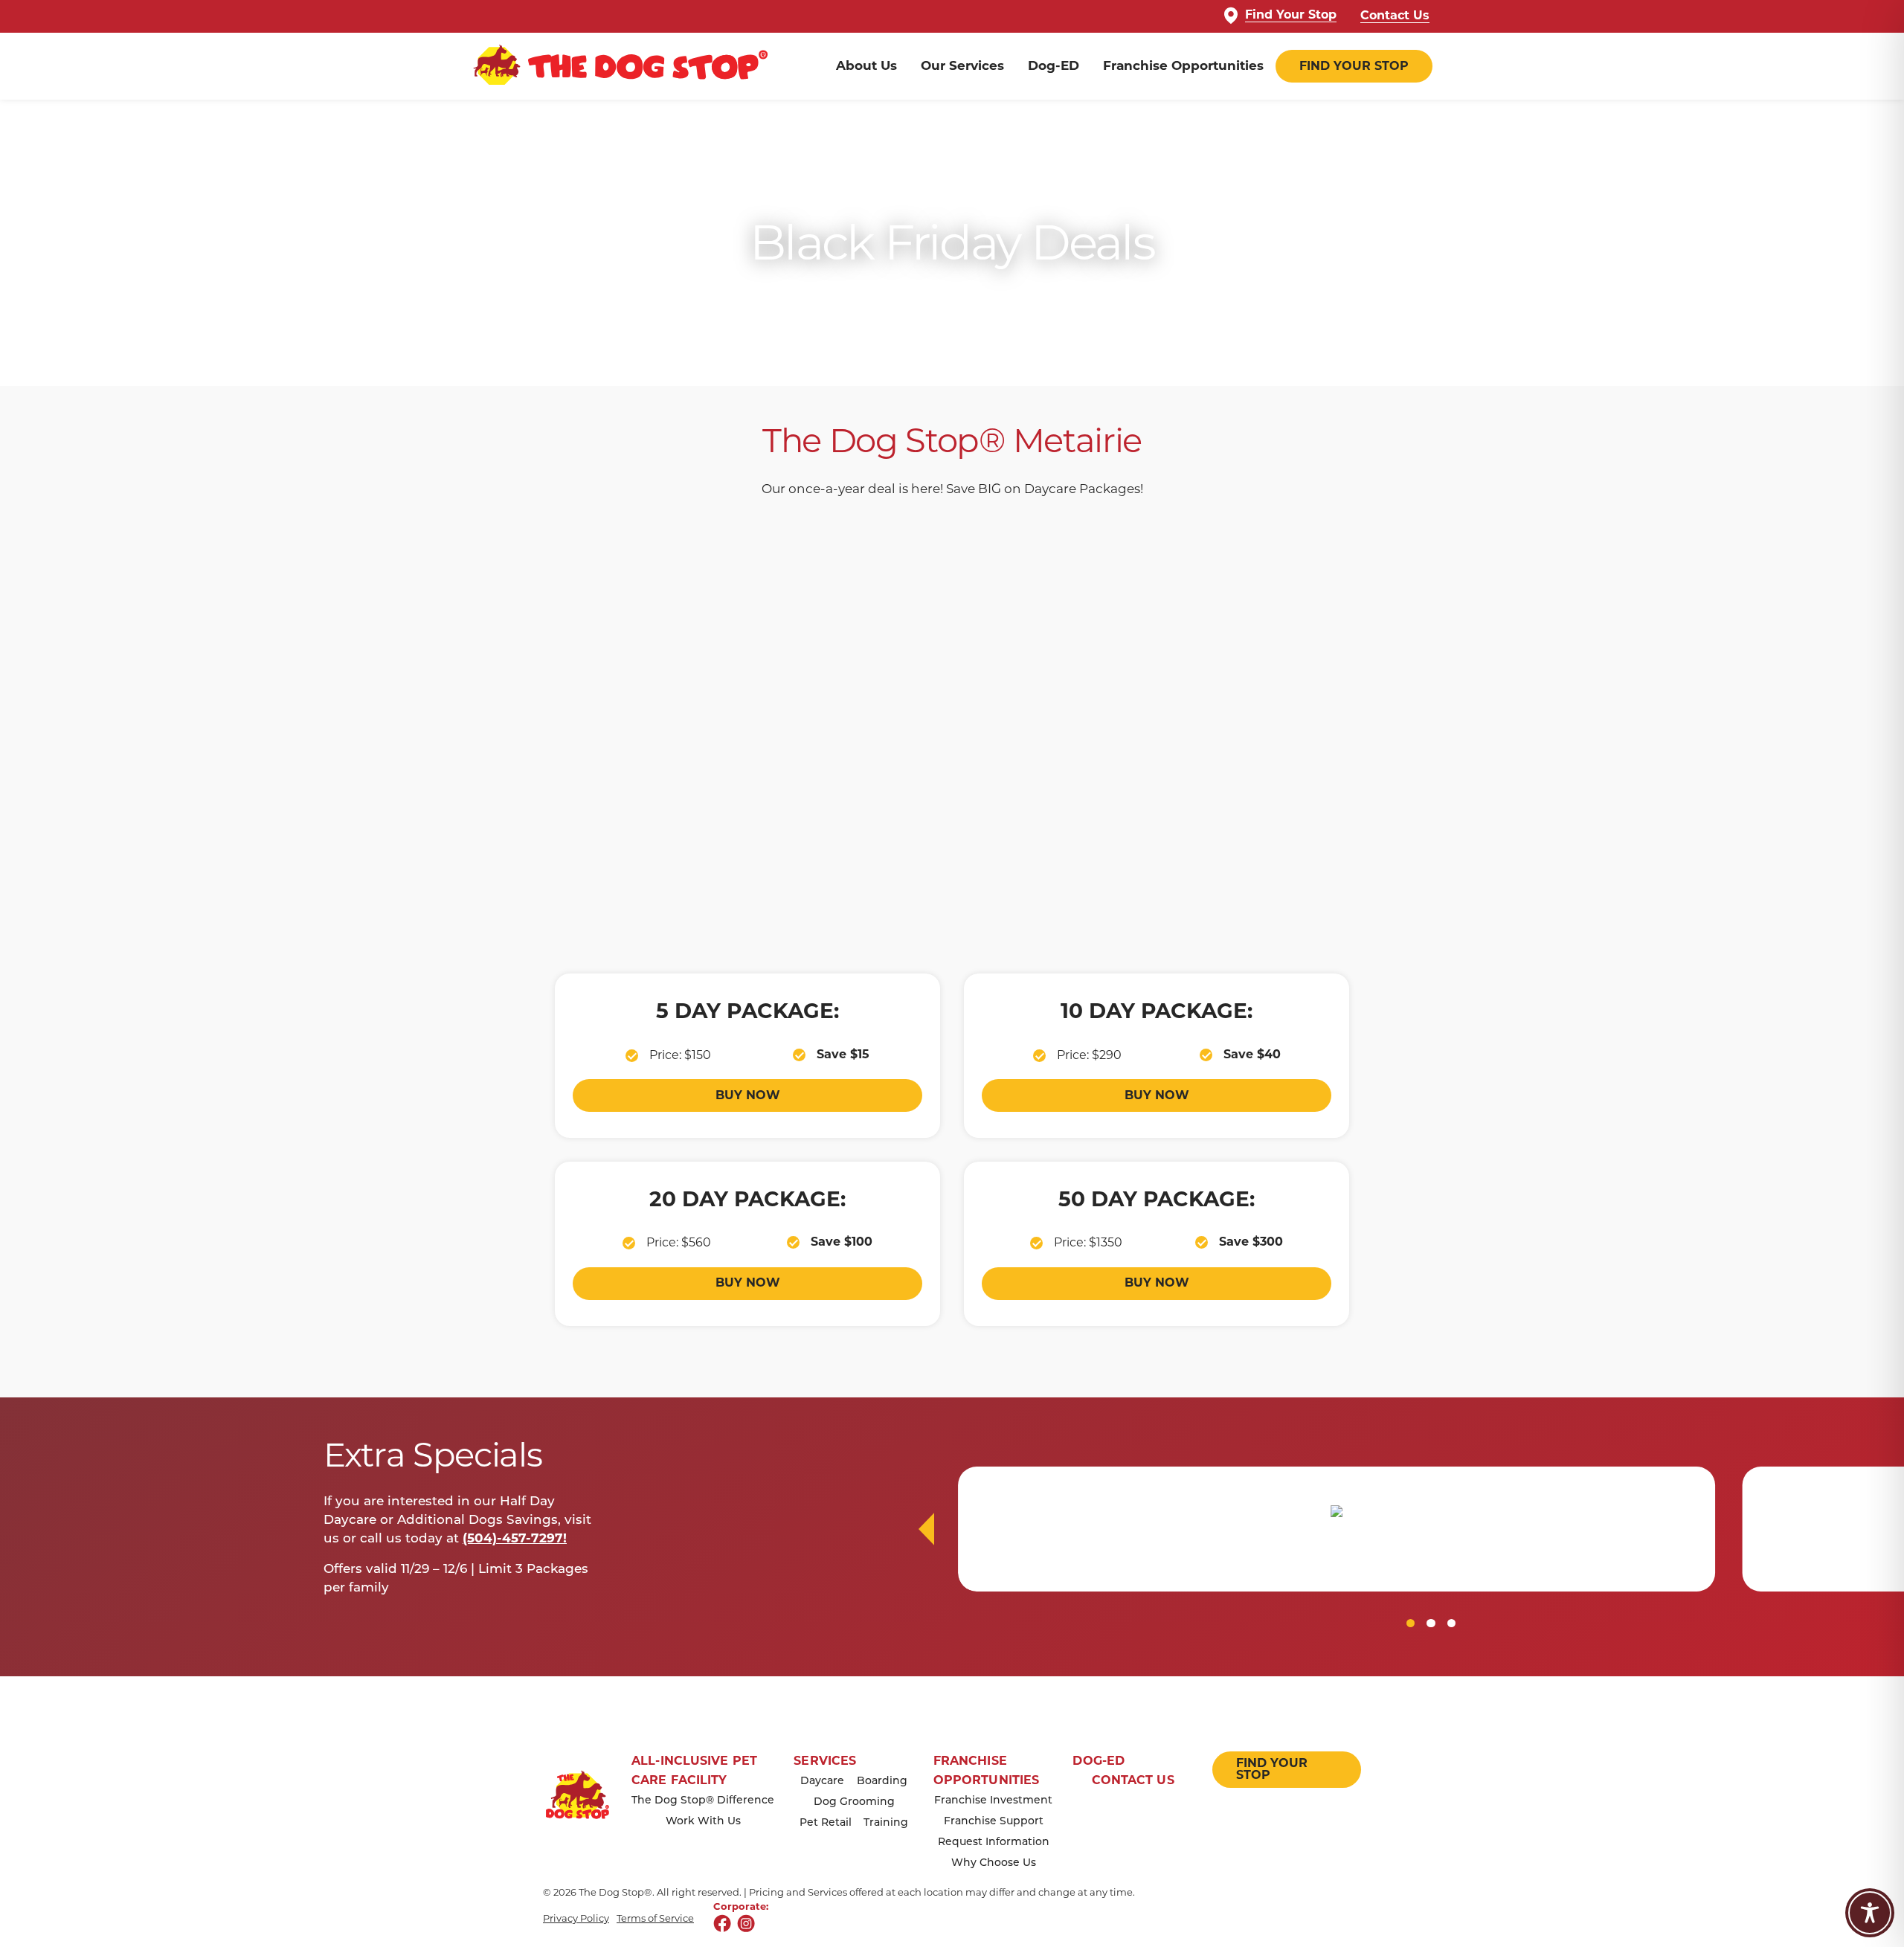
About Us (866, 67)
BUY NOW (748, 1096)
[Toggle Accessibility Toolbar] (1870, 1913)
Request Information (994, 1843)
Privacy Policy (576, 1918)
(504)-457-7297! (515, 1539)
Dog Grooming (854, 1802)
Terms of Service (655, 1918)
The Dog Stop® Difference (703, 1801)
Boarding (882, 1782)
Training (886, 1823)
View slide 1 (1411, 1623)
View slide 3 (1451, 1623)
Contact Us (1395, 16)
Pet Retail (826, 1823)
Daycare (822, 1782)
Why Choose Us (994, 1863)
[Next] (926, 1529)
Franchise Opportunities (1183, 67)
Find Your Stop (1291, 16)
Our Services (962, 67)
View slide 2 (1431, 1623)
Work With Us (703, 1822)
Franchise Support (994, 1822)
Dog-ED (1054, 67)
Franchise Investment (993, 1801)
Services (825, 1762)
